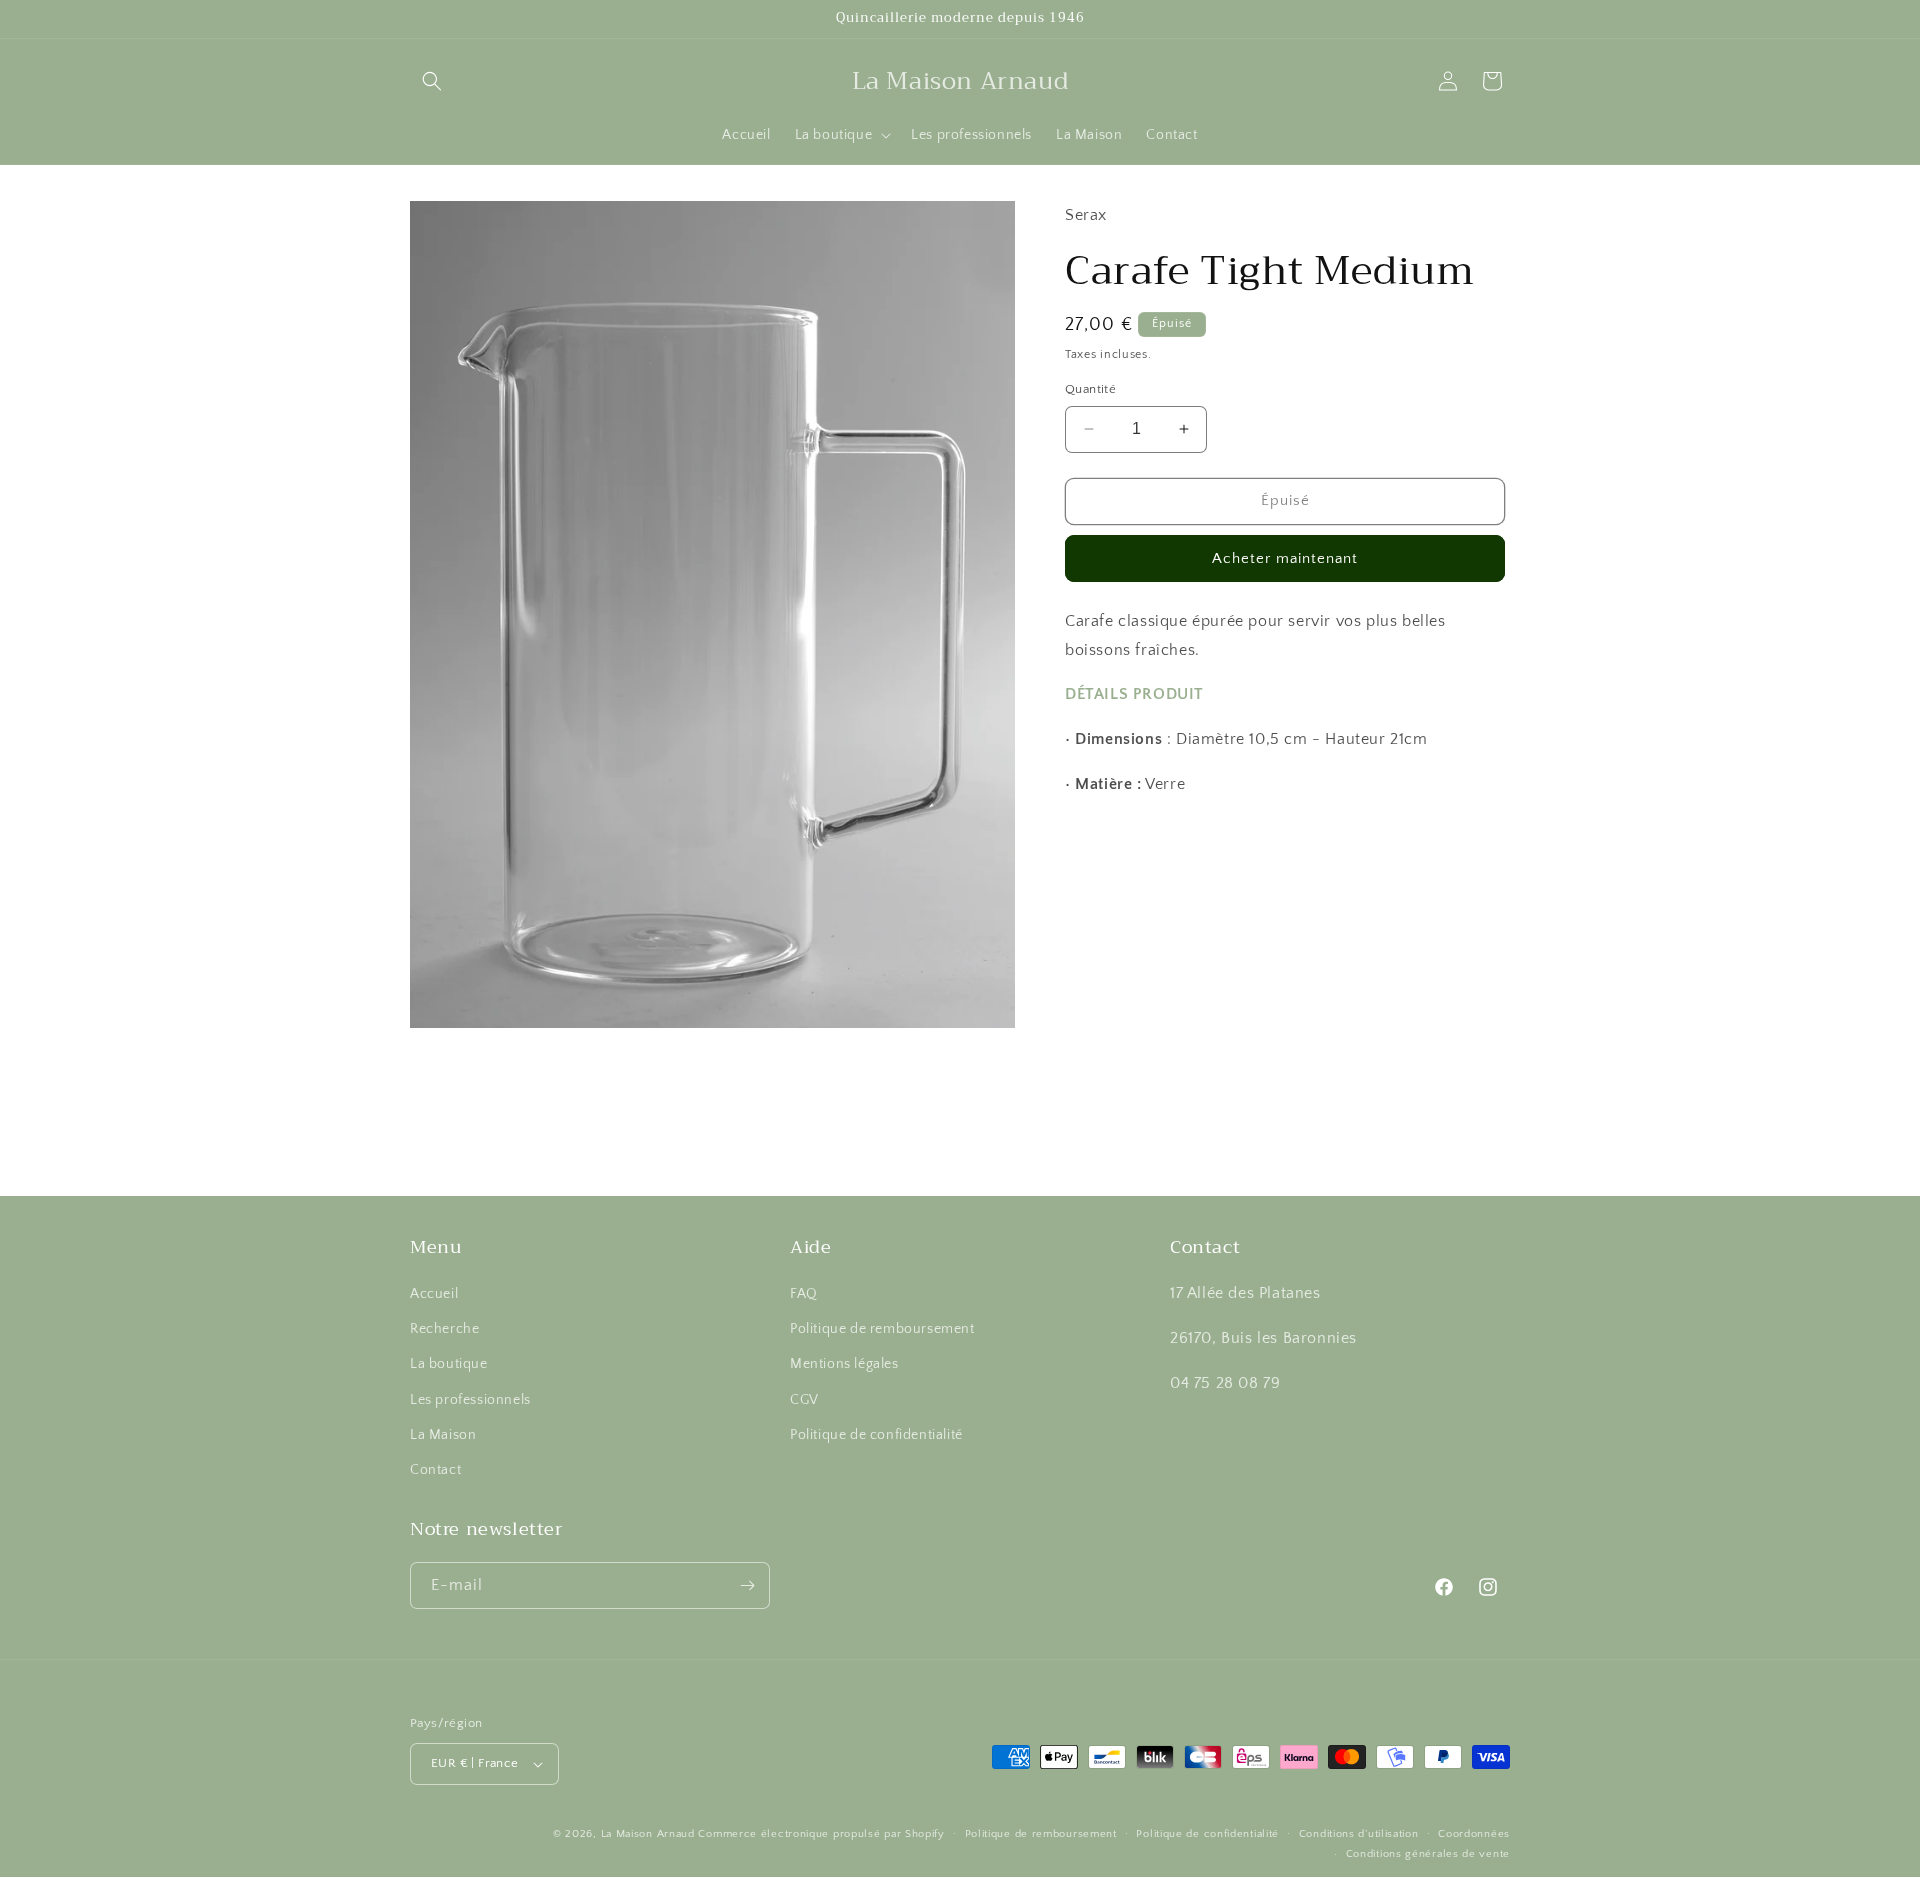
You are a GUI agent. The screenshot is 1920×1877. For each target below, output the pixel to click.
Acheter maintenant (1285, 557)
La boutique (449, 1365)
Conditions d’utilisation (1359, 1834)
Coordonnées (1474, 1834)
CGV (804, 1400)
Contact (435, 1470)
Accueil (434, 1294)
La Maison (443, 1435)
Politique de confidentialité (876, 1435)
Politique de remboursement (882, 1329)
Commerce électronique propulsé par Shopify (821, 1834)
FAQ (804, 1294)
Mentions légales (844, 1365)
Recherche (444, 1329)
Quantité (1090, 389)
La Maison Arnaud (648, 1834)
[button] (432, 81)
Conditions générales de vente (1428, 1854)
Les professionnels (470, 1400)
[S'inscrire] (747, 1585)
